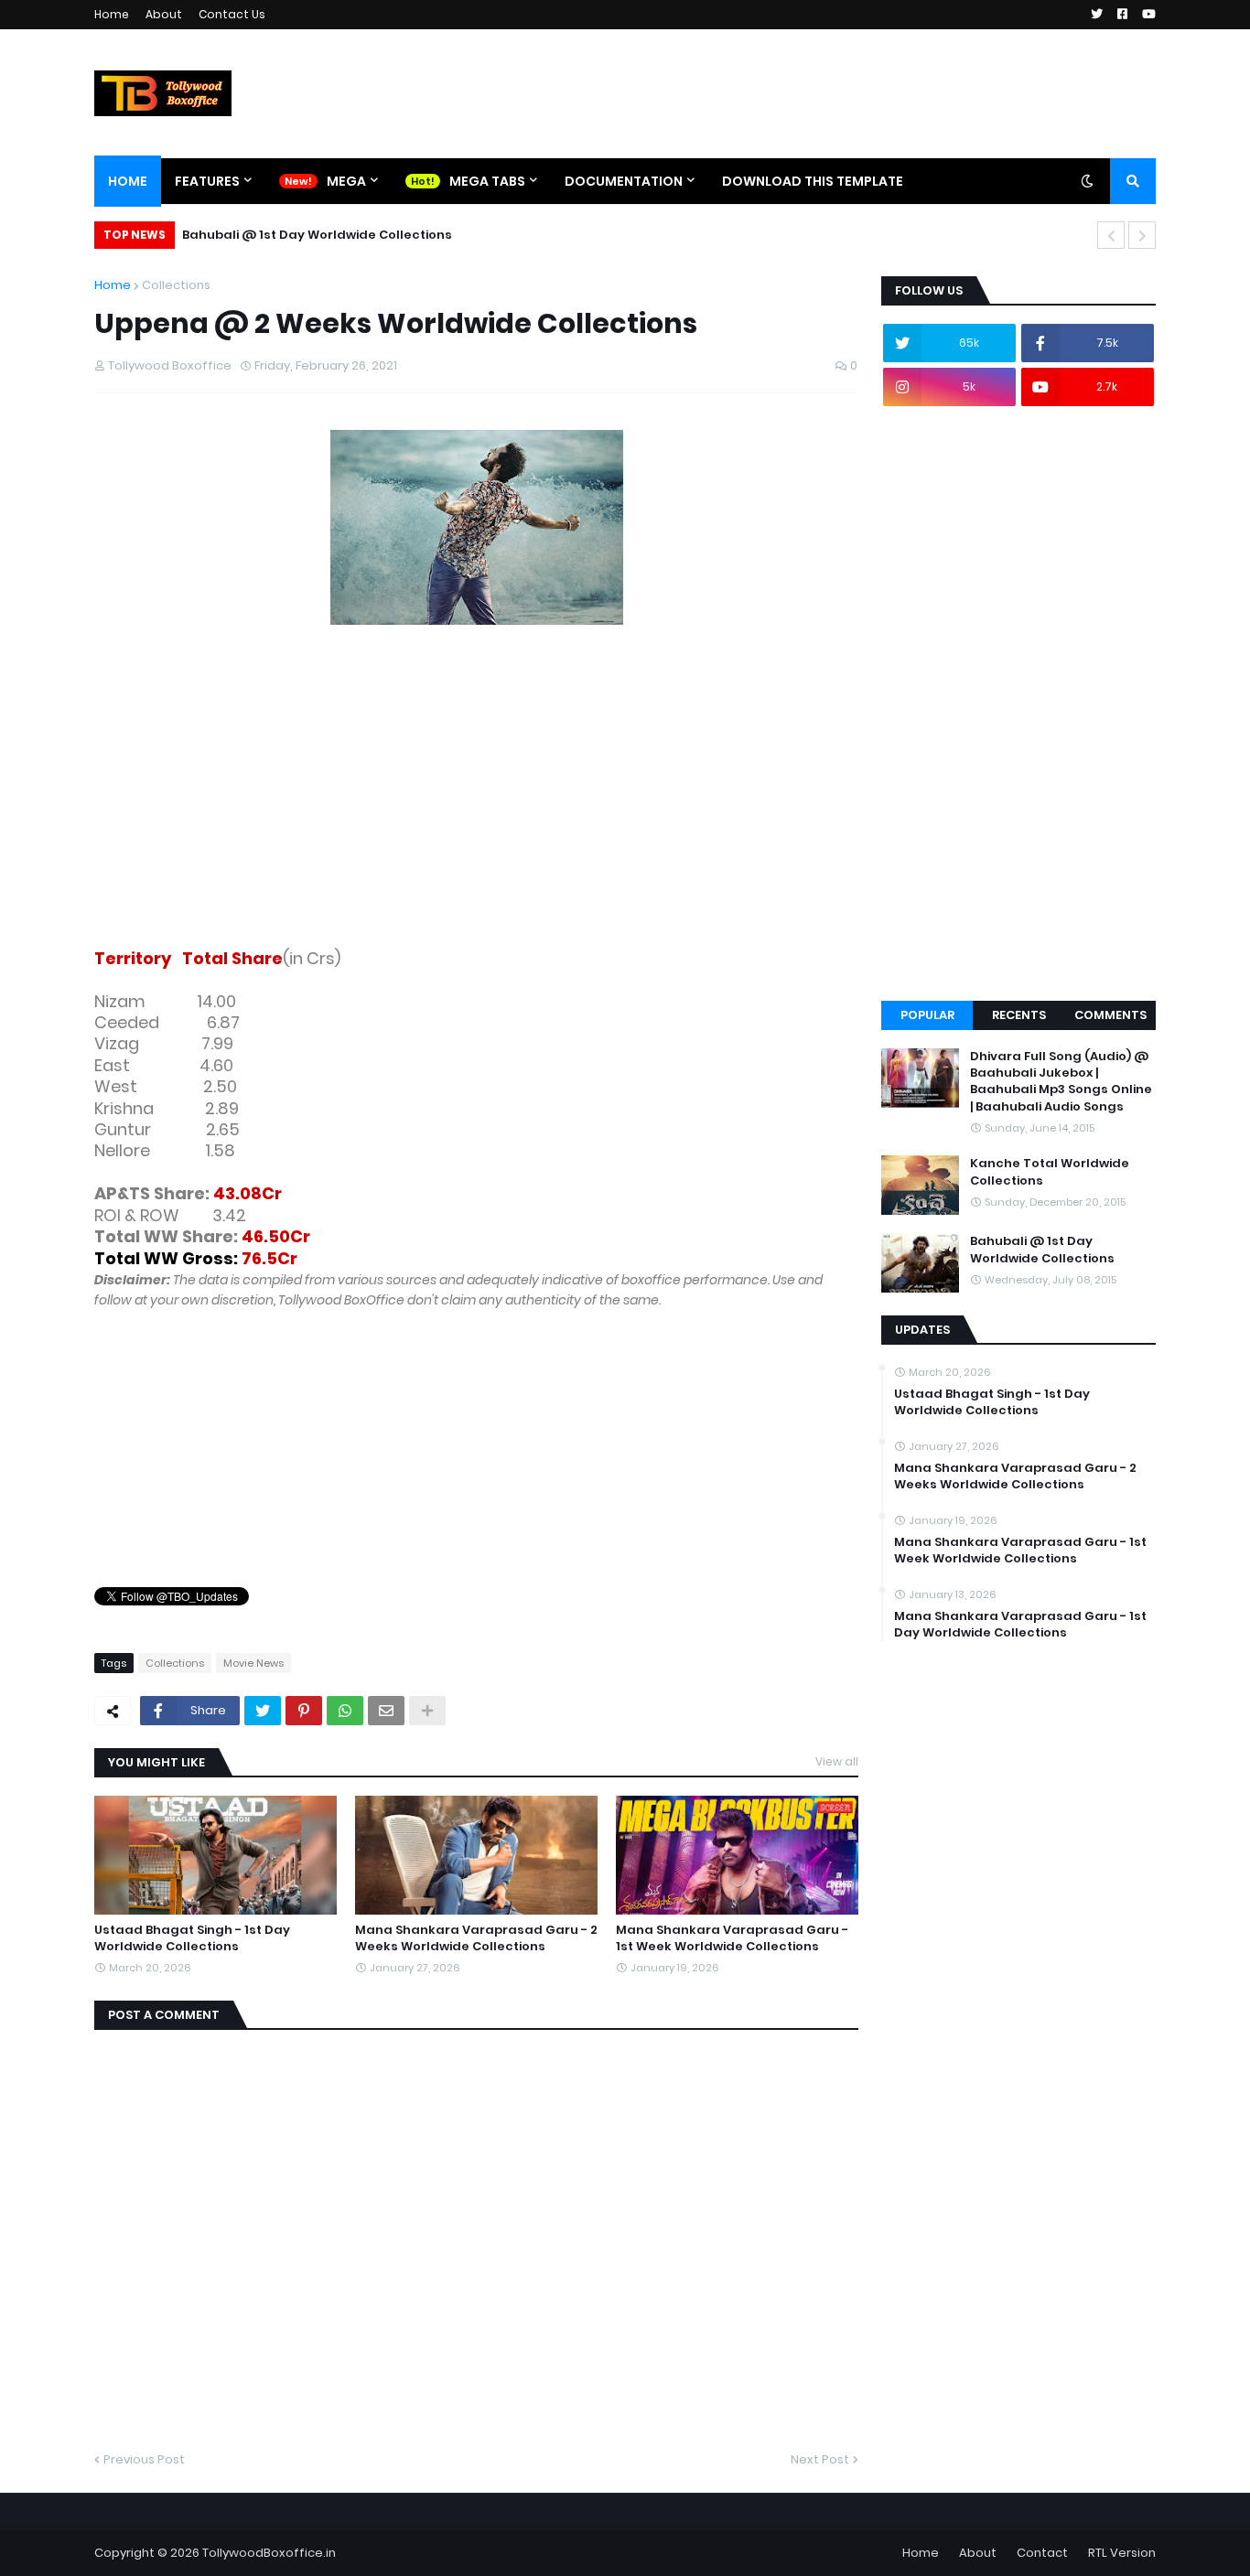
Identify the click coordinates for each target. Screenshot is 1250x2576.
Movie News (253, 1663)
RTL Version (1122, 2553)
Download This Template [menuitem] (813, 181)
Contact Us (232, 14)
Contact (1042, 2553)
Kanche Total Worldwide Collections (1050, 1172)
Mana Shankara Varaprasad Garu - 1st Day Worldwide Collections (1020, 1625)
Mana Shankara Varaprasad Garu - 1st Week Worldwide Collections (732, 1938)
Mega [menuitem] (346, 181)
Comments (1110, 1015)
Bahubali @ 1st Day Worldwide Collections (317, 235)
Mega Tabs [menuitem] (487, 181)
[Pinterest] (304, 1711)
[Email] (386, 1711)
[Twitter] (263, 1711)
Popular (927, 1015)
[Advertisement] (476, 800)
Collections (176, 285)
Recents (1019, 1015)
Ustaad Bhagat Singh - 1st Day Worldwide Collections (192, 1938)
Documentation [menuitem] (624, 181)
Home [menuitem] (128, 181)
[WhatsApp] (345, 1711)
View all (837, 1761)
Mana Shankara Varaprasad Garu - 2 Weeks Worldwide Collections (476, 1938)
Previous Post (144, 2459)
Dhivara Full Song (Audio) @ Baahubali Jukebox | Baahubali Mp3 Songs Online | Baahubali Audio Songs (1061, 1082)
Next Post (820, 2459)
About (164, 14)
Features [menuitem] (207, 181)
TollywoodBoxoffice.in (269, 2553)
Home (112, 14)
